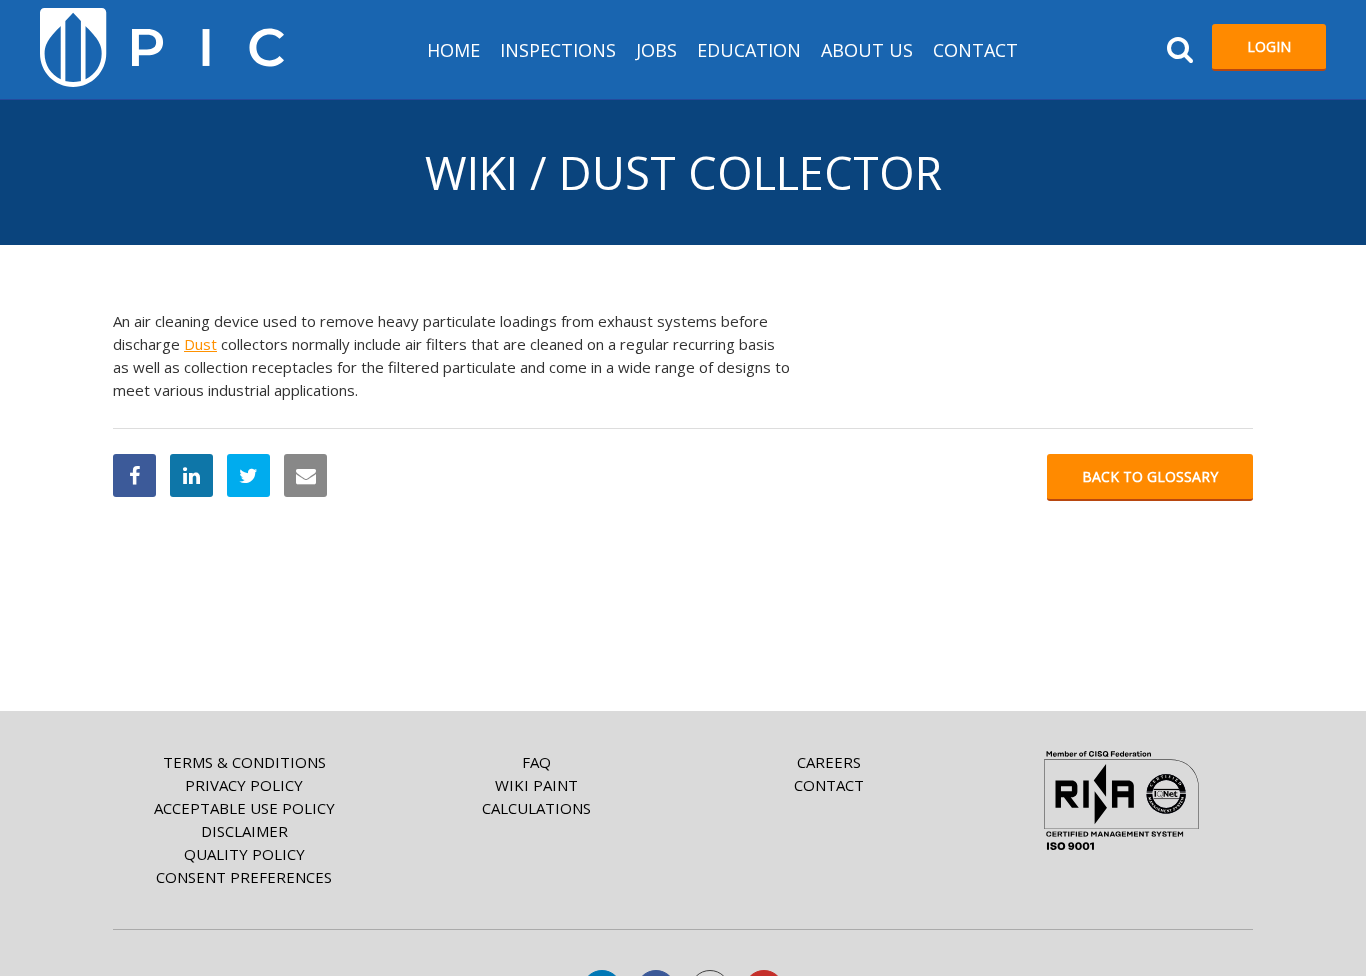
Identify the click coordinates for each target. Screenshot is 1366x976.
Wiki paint (536, 785)
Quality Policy (244, 854)
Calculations (536, 808)
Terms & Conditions (244, 762)
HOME (453, 50)
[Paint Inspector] (162, 47)
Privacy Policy (244, 785)
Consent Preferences (244, 877)
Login (1269, 46)
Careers (829, 762)
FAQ (536, 762)
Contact (975, 50)
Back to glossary (1150, 476)
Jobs (656, 50)
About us (867, 50)
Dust (200, 344)
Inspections (558, 50)
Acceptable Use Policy (244, 808)
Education (749, 50)
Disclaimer (244, 831)
